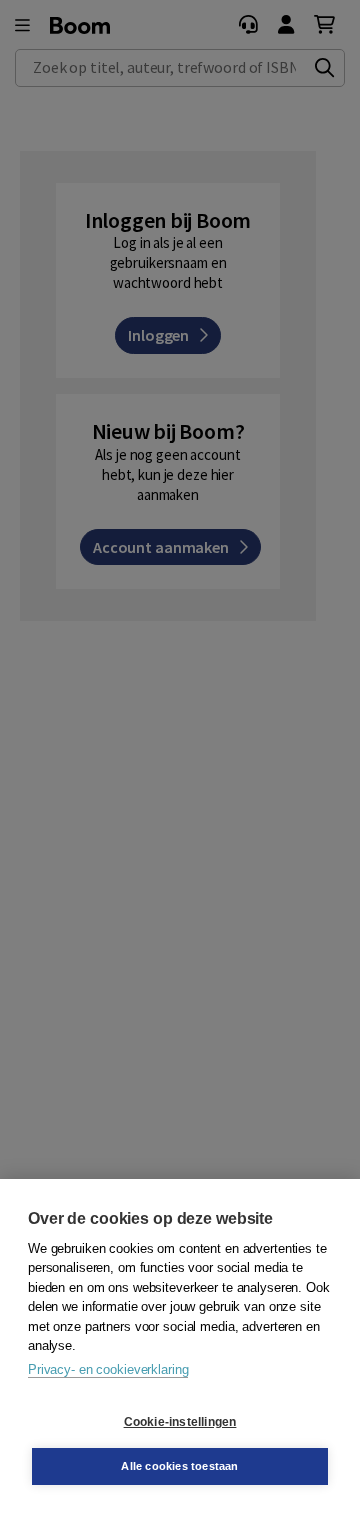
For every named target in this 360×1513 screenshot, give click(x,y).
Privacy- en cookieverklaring (108, 1369)
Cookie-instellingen (180, 1422)
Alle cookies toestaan (179, 1466)
